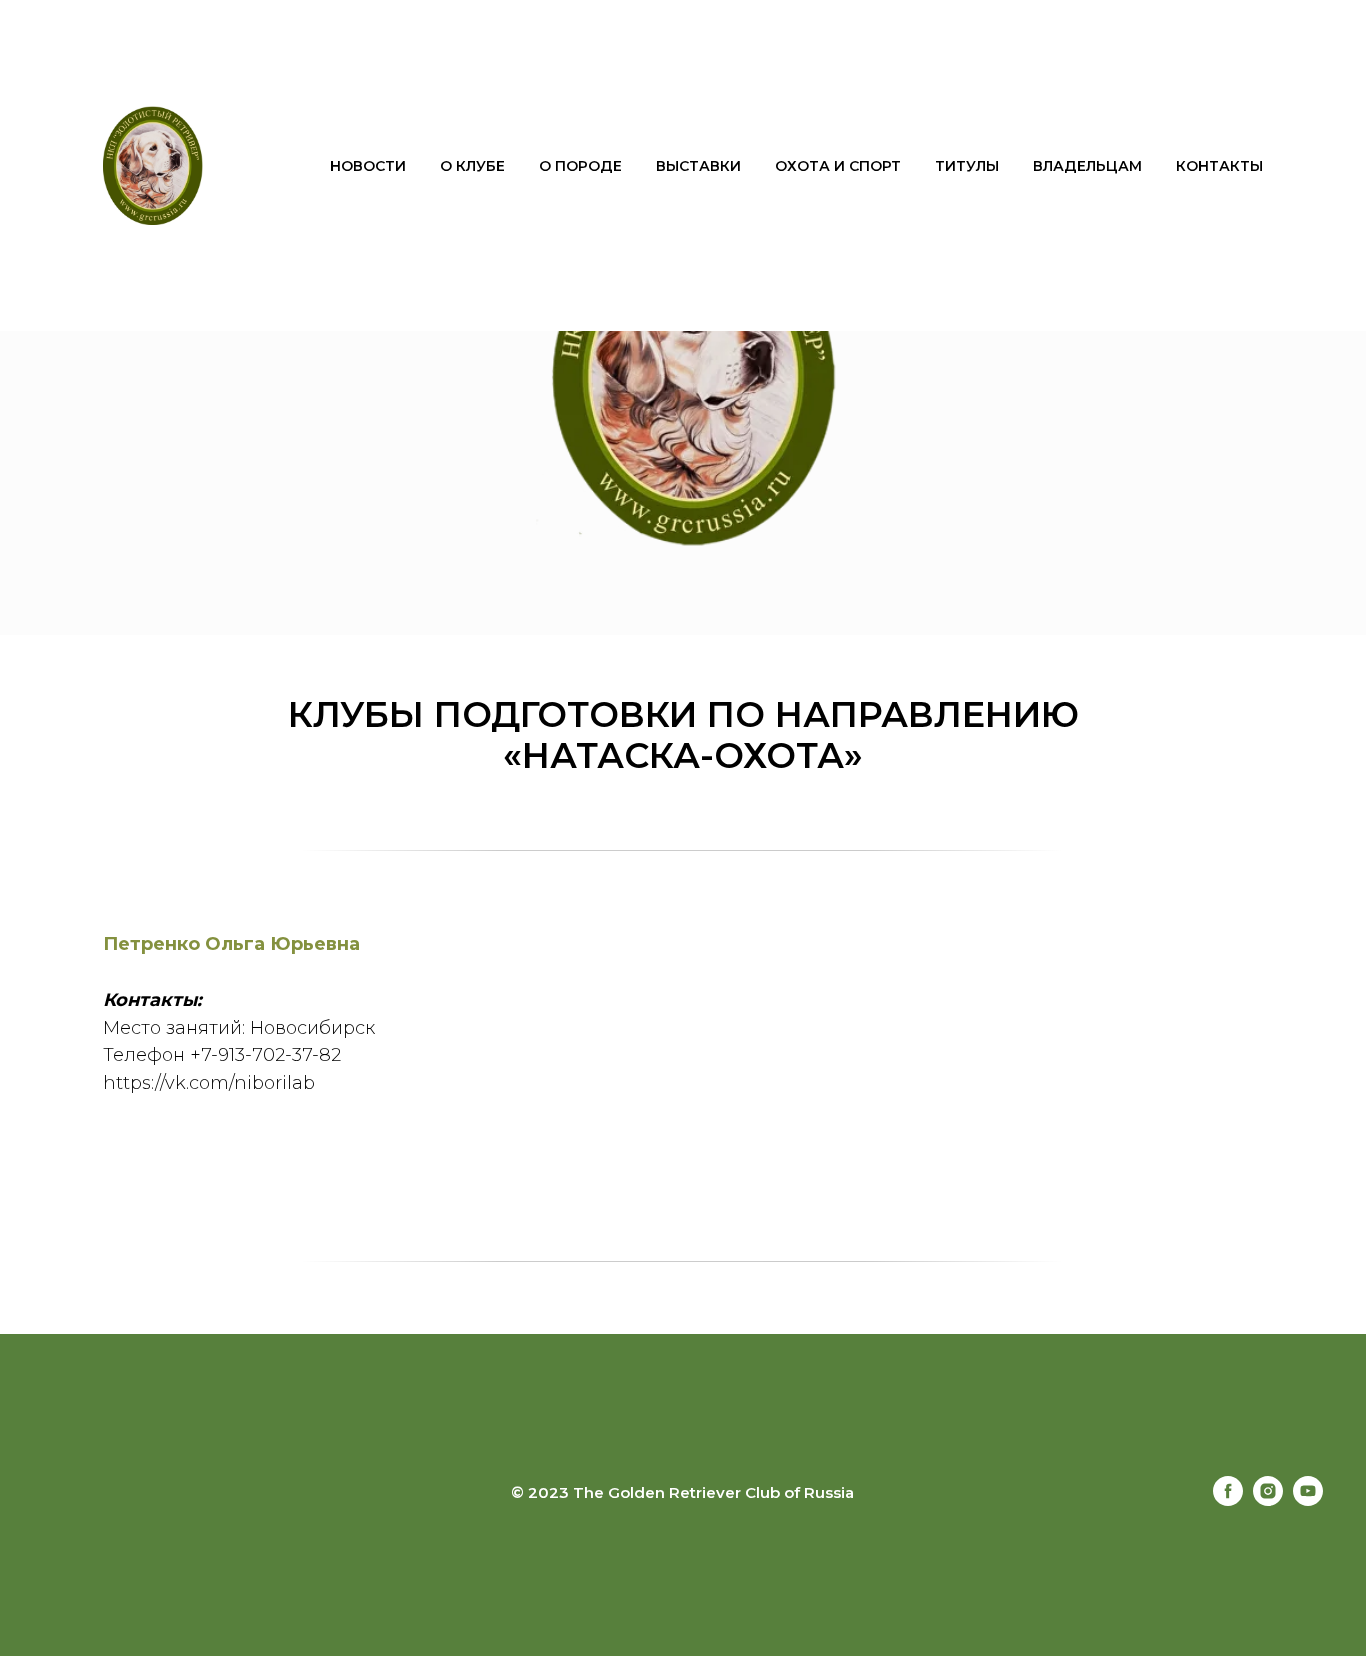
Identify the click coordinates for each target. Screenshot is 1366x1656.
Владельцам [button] (1087, 166)
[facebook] (1228, 1500)
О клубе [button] (472, 166)
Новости (368, 166)
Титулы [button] (967, 166)
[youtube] (1308, 1500)
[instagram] (1268, 1500)
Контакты (1219, 166)
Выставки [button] (698, 166)
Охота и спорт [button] (838, 166)
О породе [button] (580, 166)
